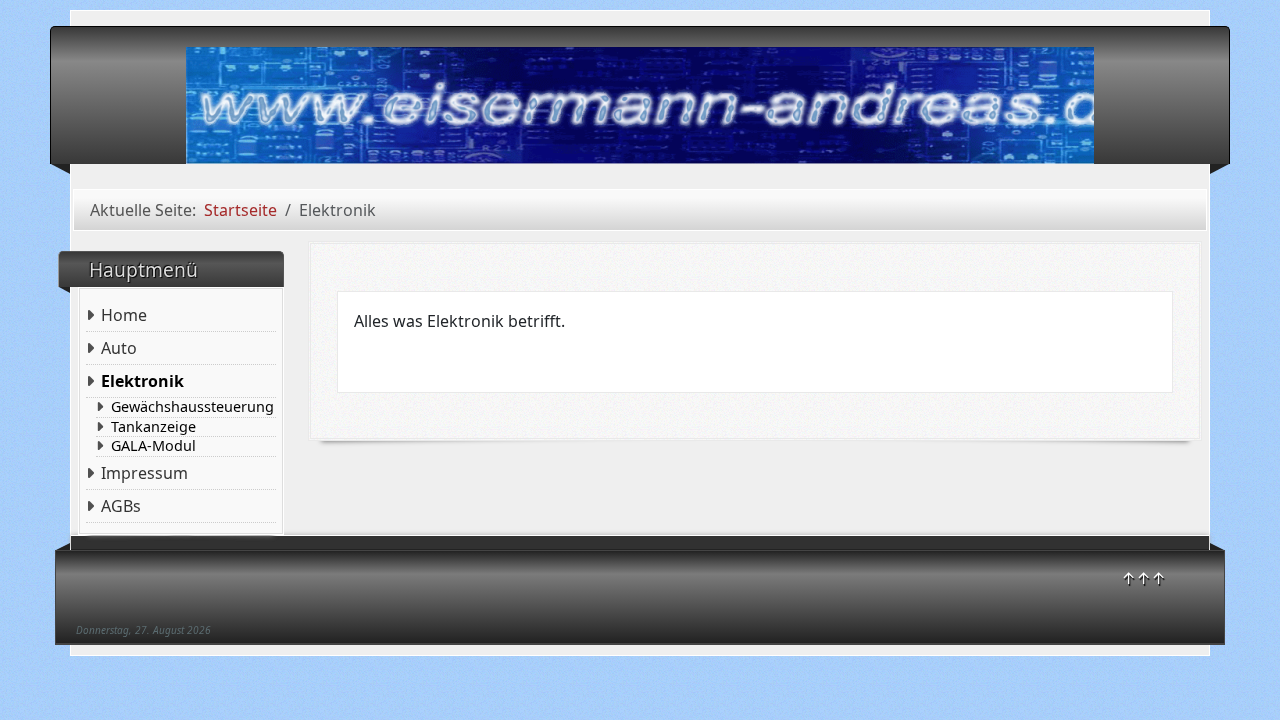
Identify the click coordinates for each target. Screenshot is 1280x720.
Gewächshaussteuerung (192, 407)
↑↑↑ (1143, 578)
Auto (119, 348)
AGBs (121, 506)
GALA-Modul (153, 446)
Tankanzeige (153, 427)
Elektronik (142, 381)
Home (124, 315)
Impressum (144, 473)
